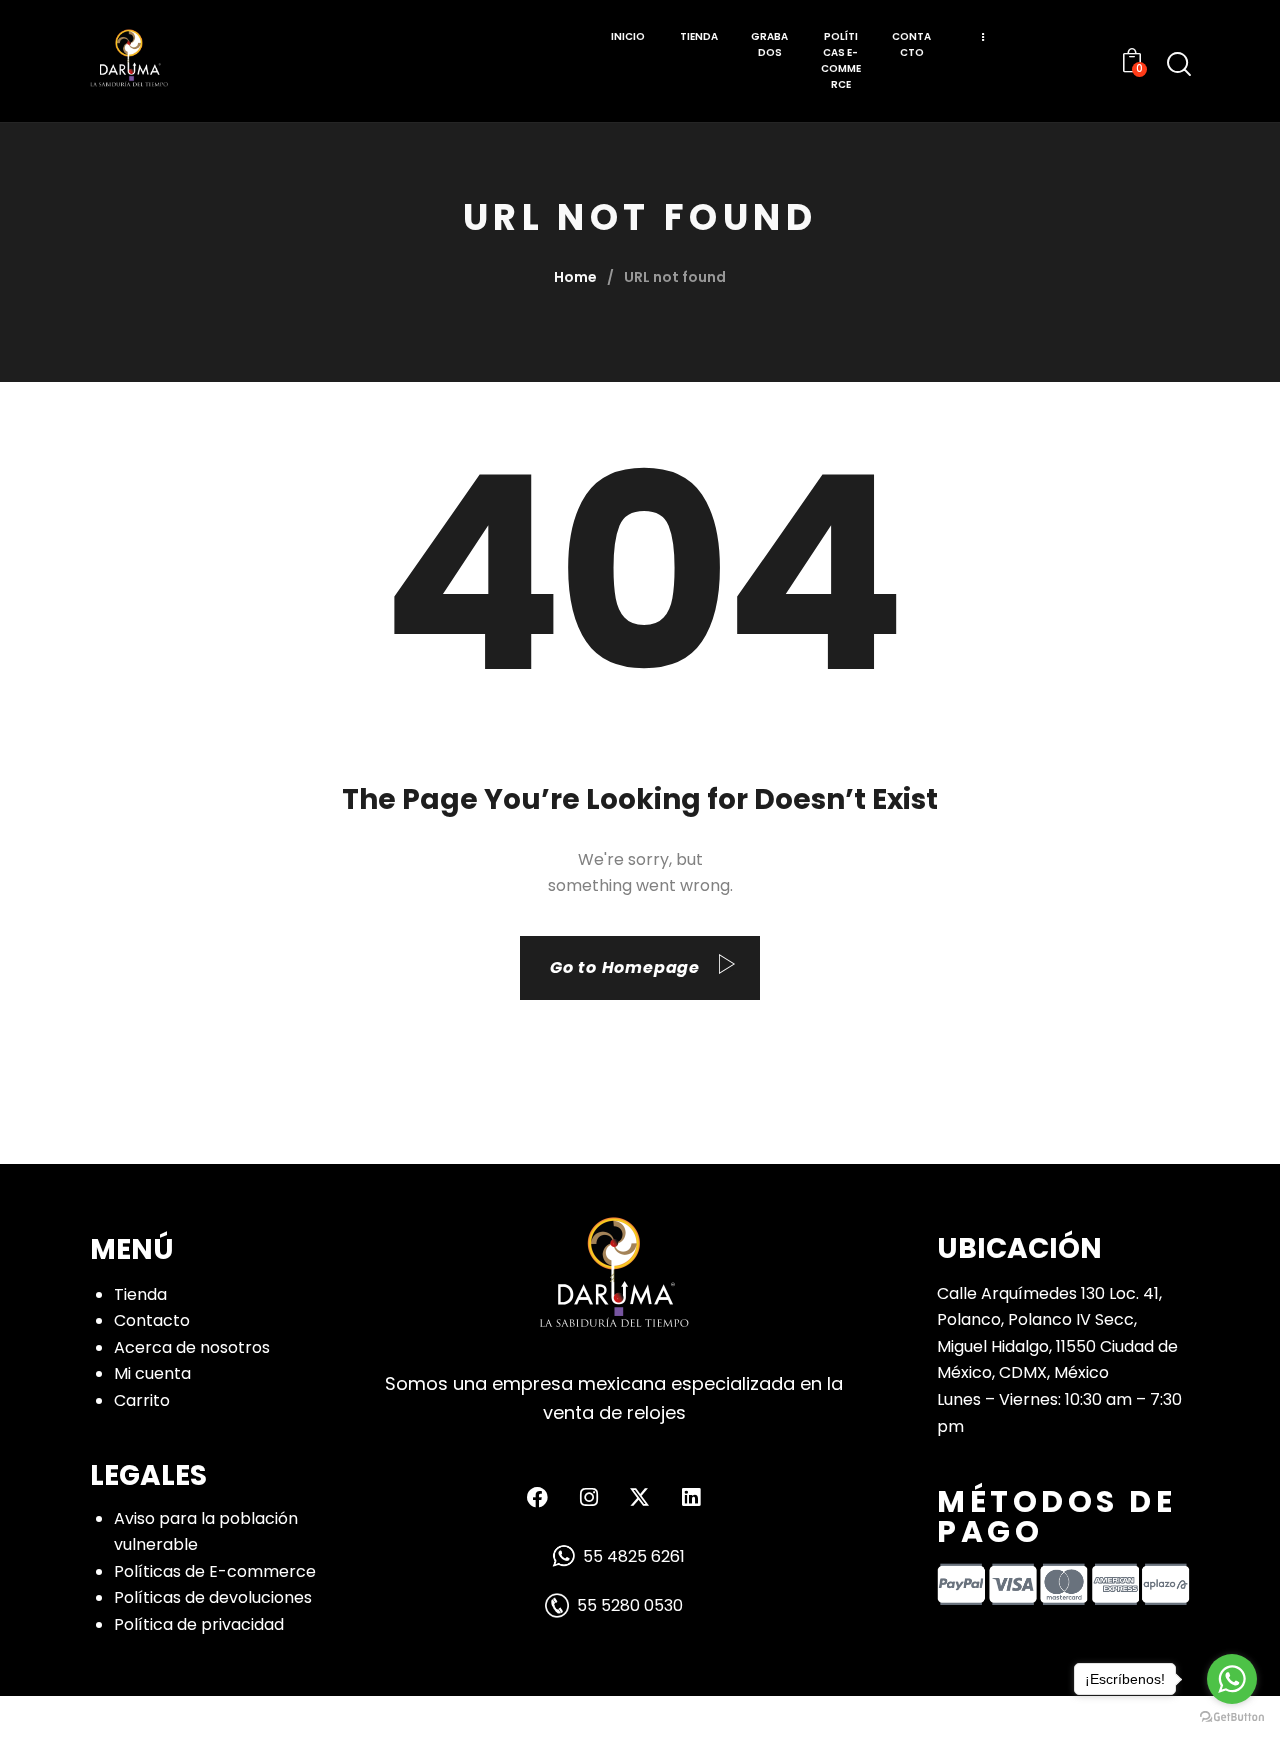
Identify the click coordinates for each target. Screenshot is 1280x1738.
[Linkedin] (691, 1497)
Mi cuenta (152, 1373)
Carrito (142, 1400)
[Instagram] (589, 1497)
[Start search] (1179, 64)
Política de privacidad (199, 1624)
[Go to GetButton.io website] (1232, 1717)
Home (575, 277)
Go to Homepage (625, 967)
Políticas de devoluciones (213, 1597)
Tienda (140, 1294)
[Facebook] (538, 1497)
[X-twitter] (640, 1497)
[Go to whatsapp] (1232, 1679)
